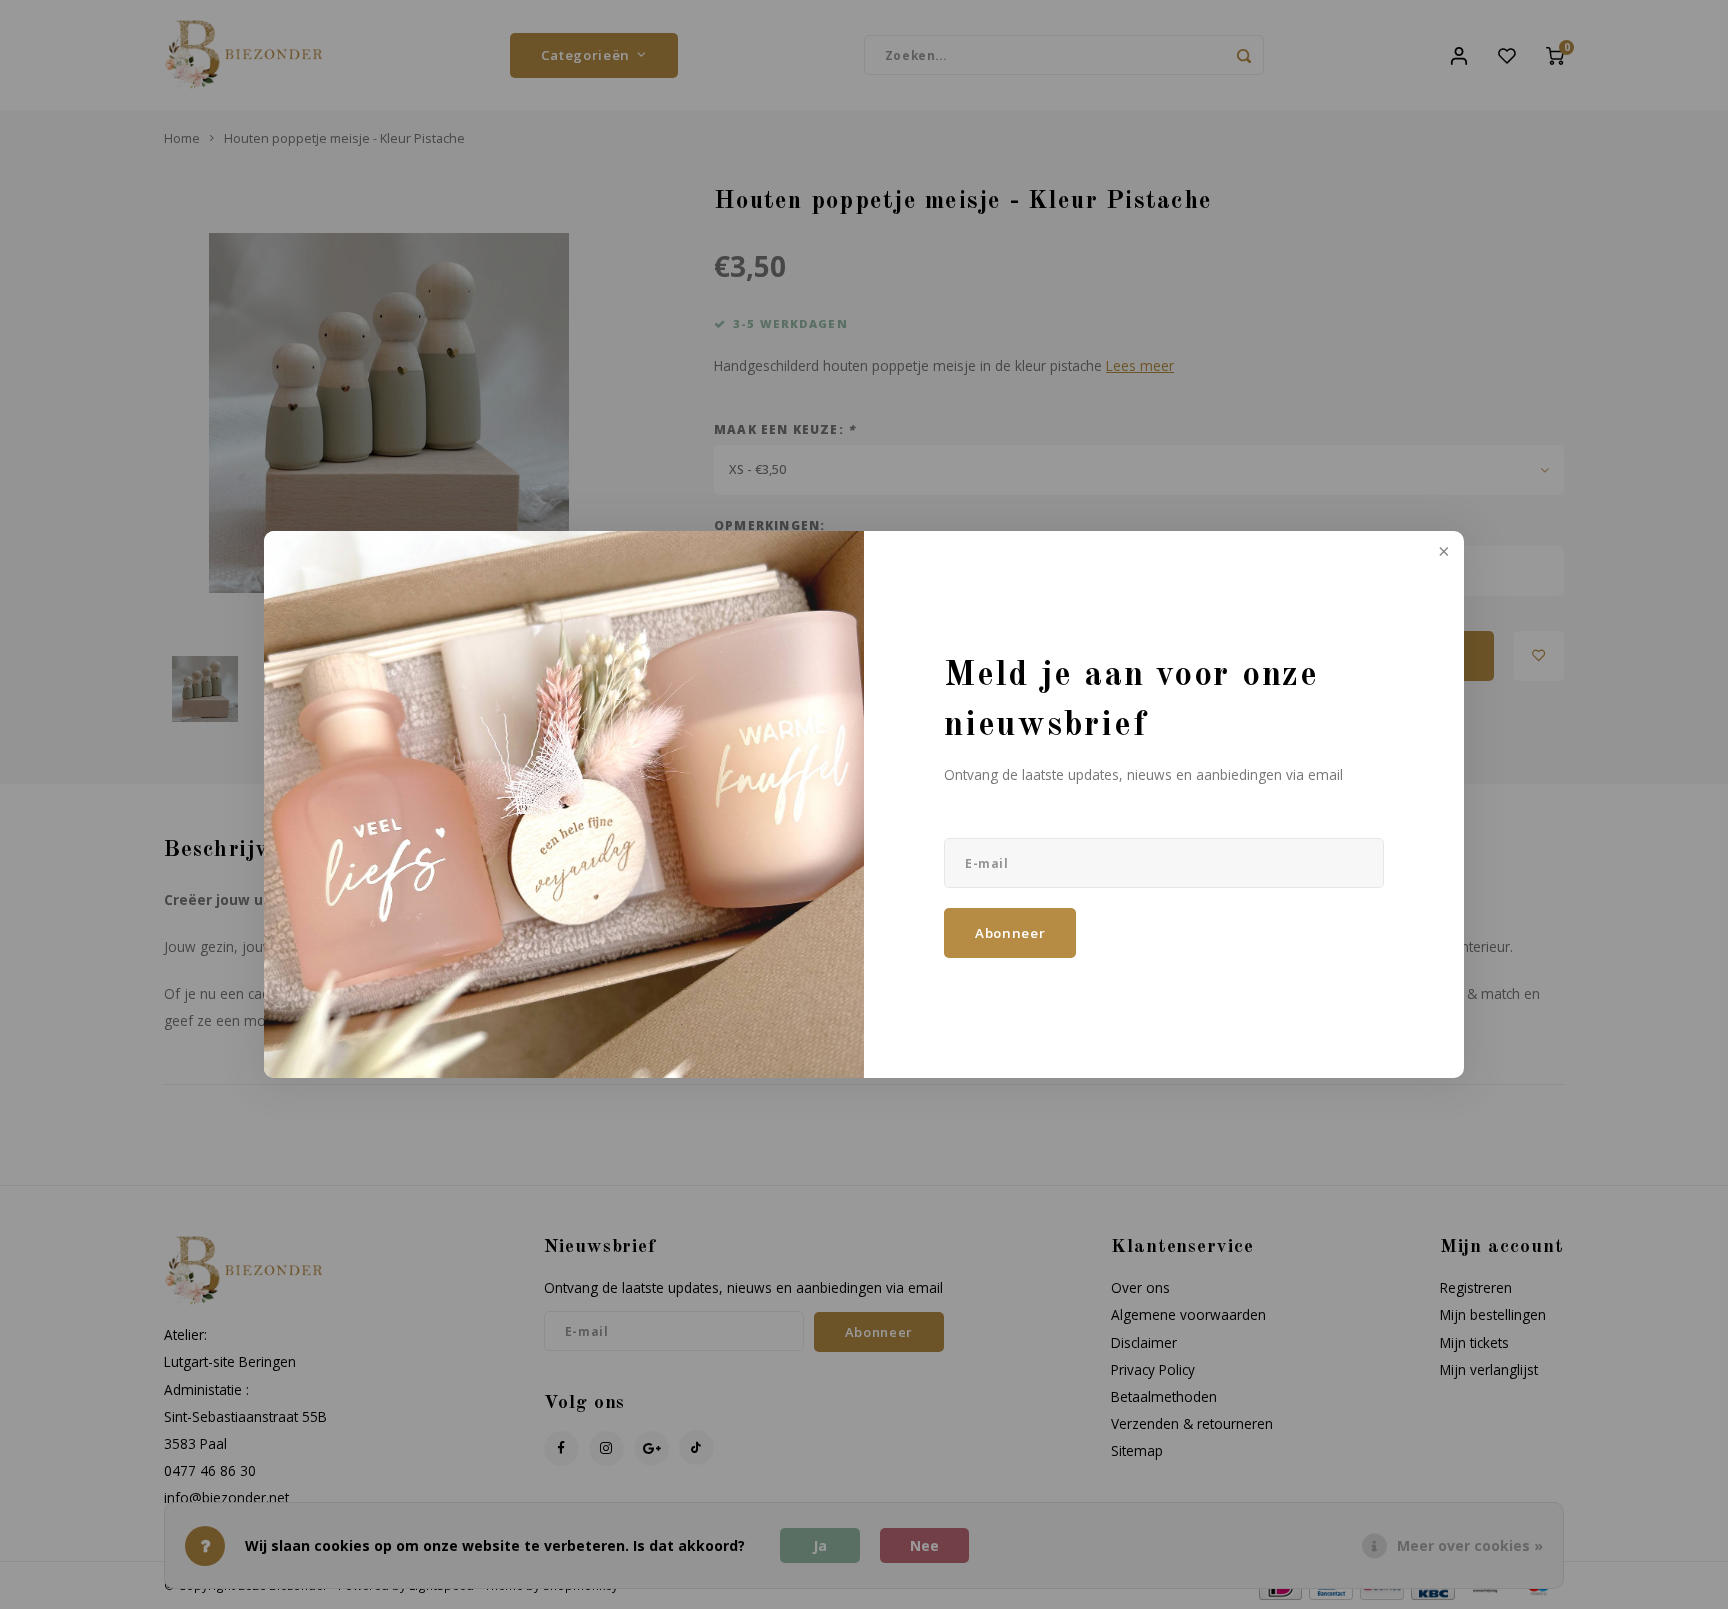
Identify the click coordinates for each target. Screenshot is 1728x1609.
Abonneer (1010, 933)
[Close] (1442, 553)
